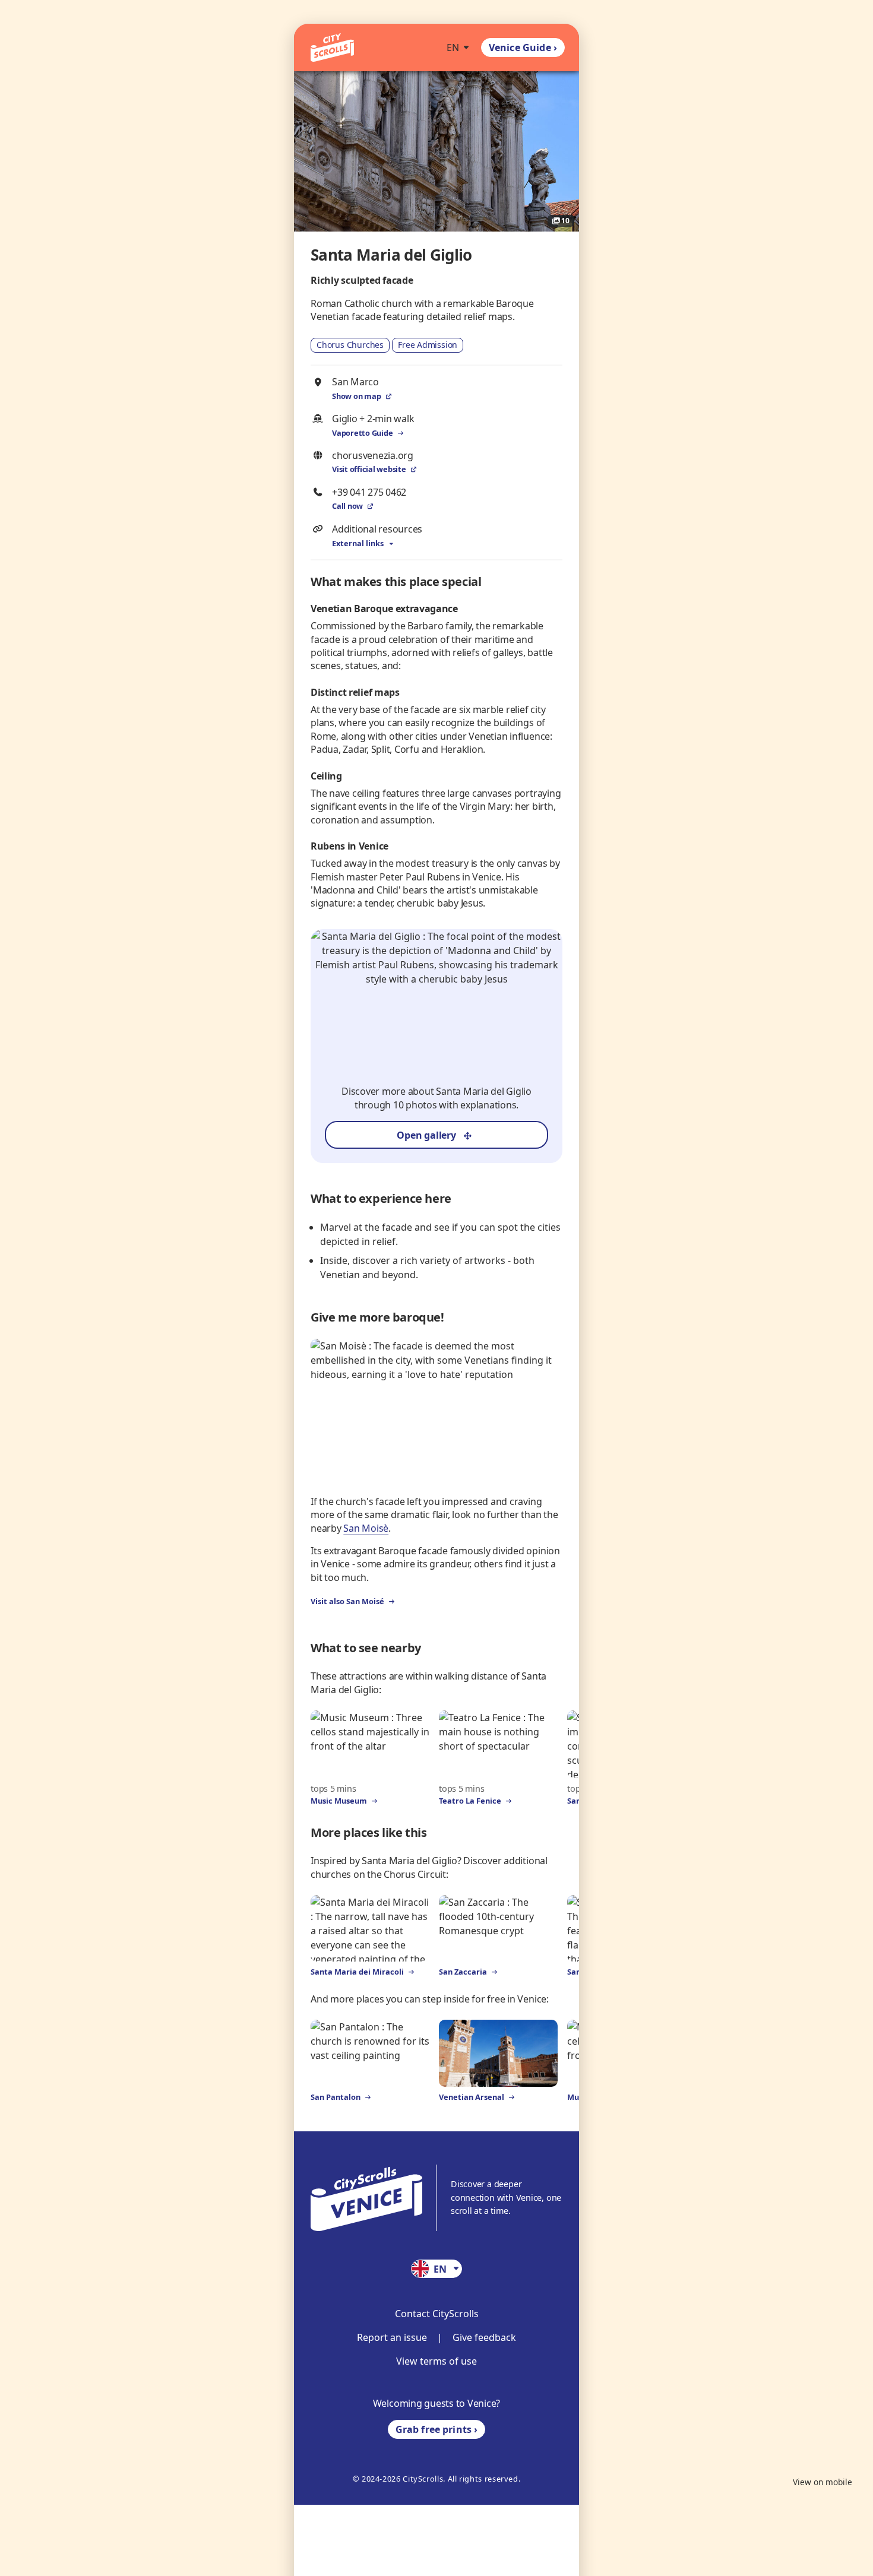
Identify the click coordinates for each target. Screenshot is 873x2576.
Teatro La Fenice (470, 1801)
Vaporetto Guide (362, 433)
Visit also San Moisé (347, 1601)
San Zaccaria (463, 1972)
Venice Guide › (523, 47)
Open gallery (426, 1135)
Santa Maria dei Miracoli (357, 1972)
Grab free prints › (437, 2429)
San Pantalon (336, 2097)
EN (453, 47)
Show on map (356, 396)
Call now (347, 506)
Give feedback (484, 2337)
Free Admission (428, 345)
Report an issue (392, 2337)
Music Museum (339, 1801)
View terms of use (436, 2361)
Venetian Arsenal (472, 2097)
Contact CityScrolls (437, 2314)
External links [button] (358, 543)
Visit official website (369, 469)
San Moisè (366, 1528)
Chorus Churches (350, 345)
